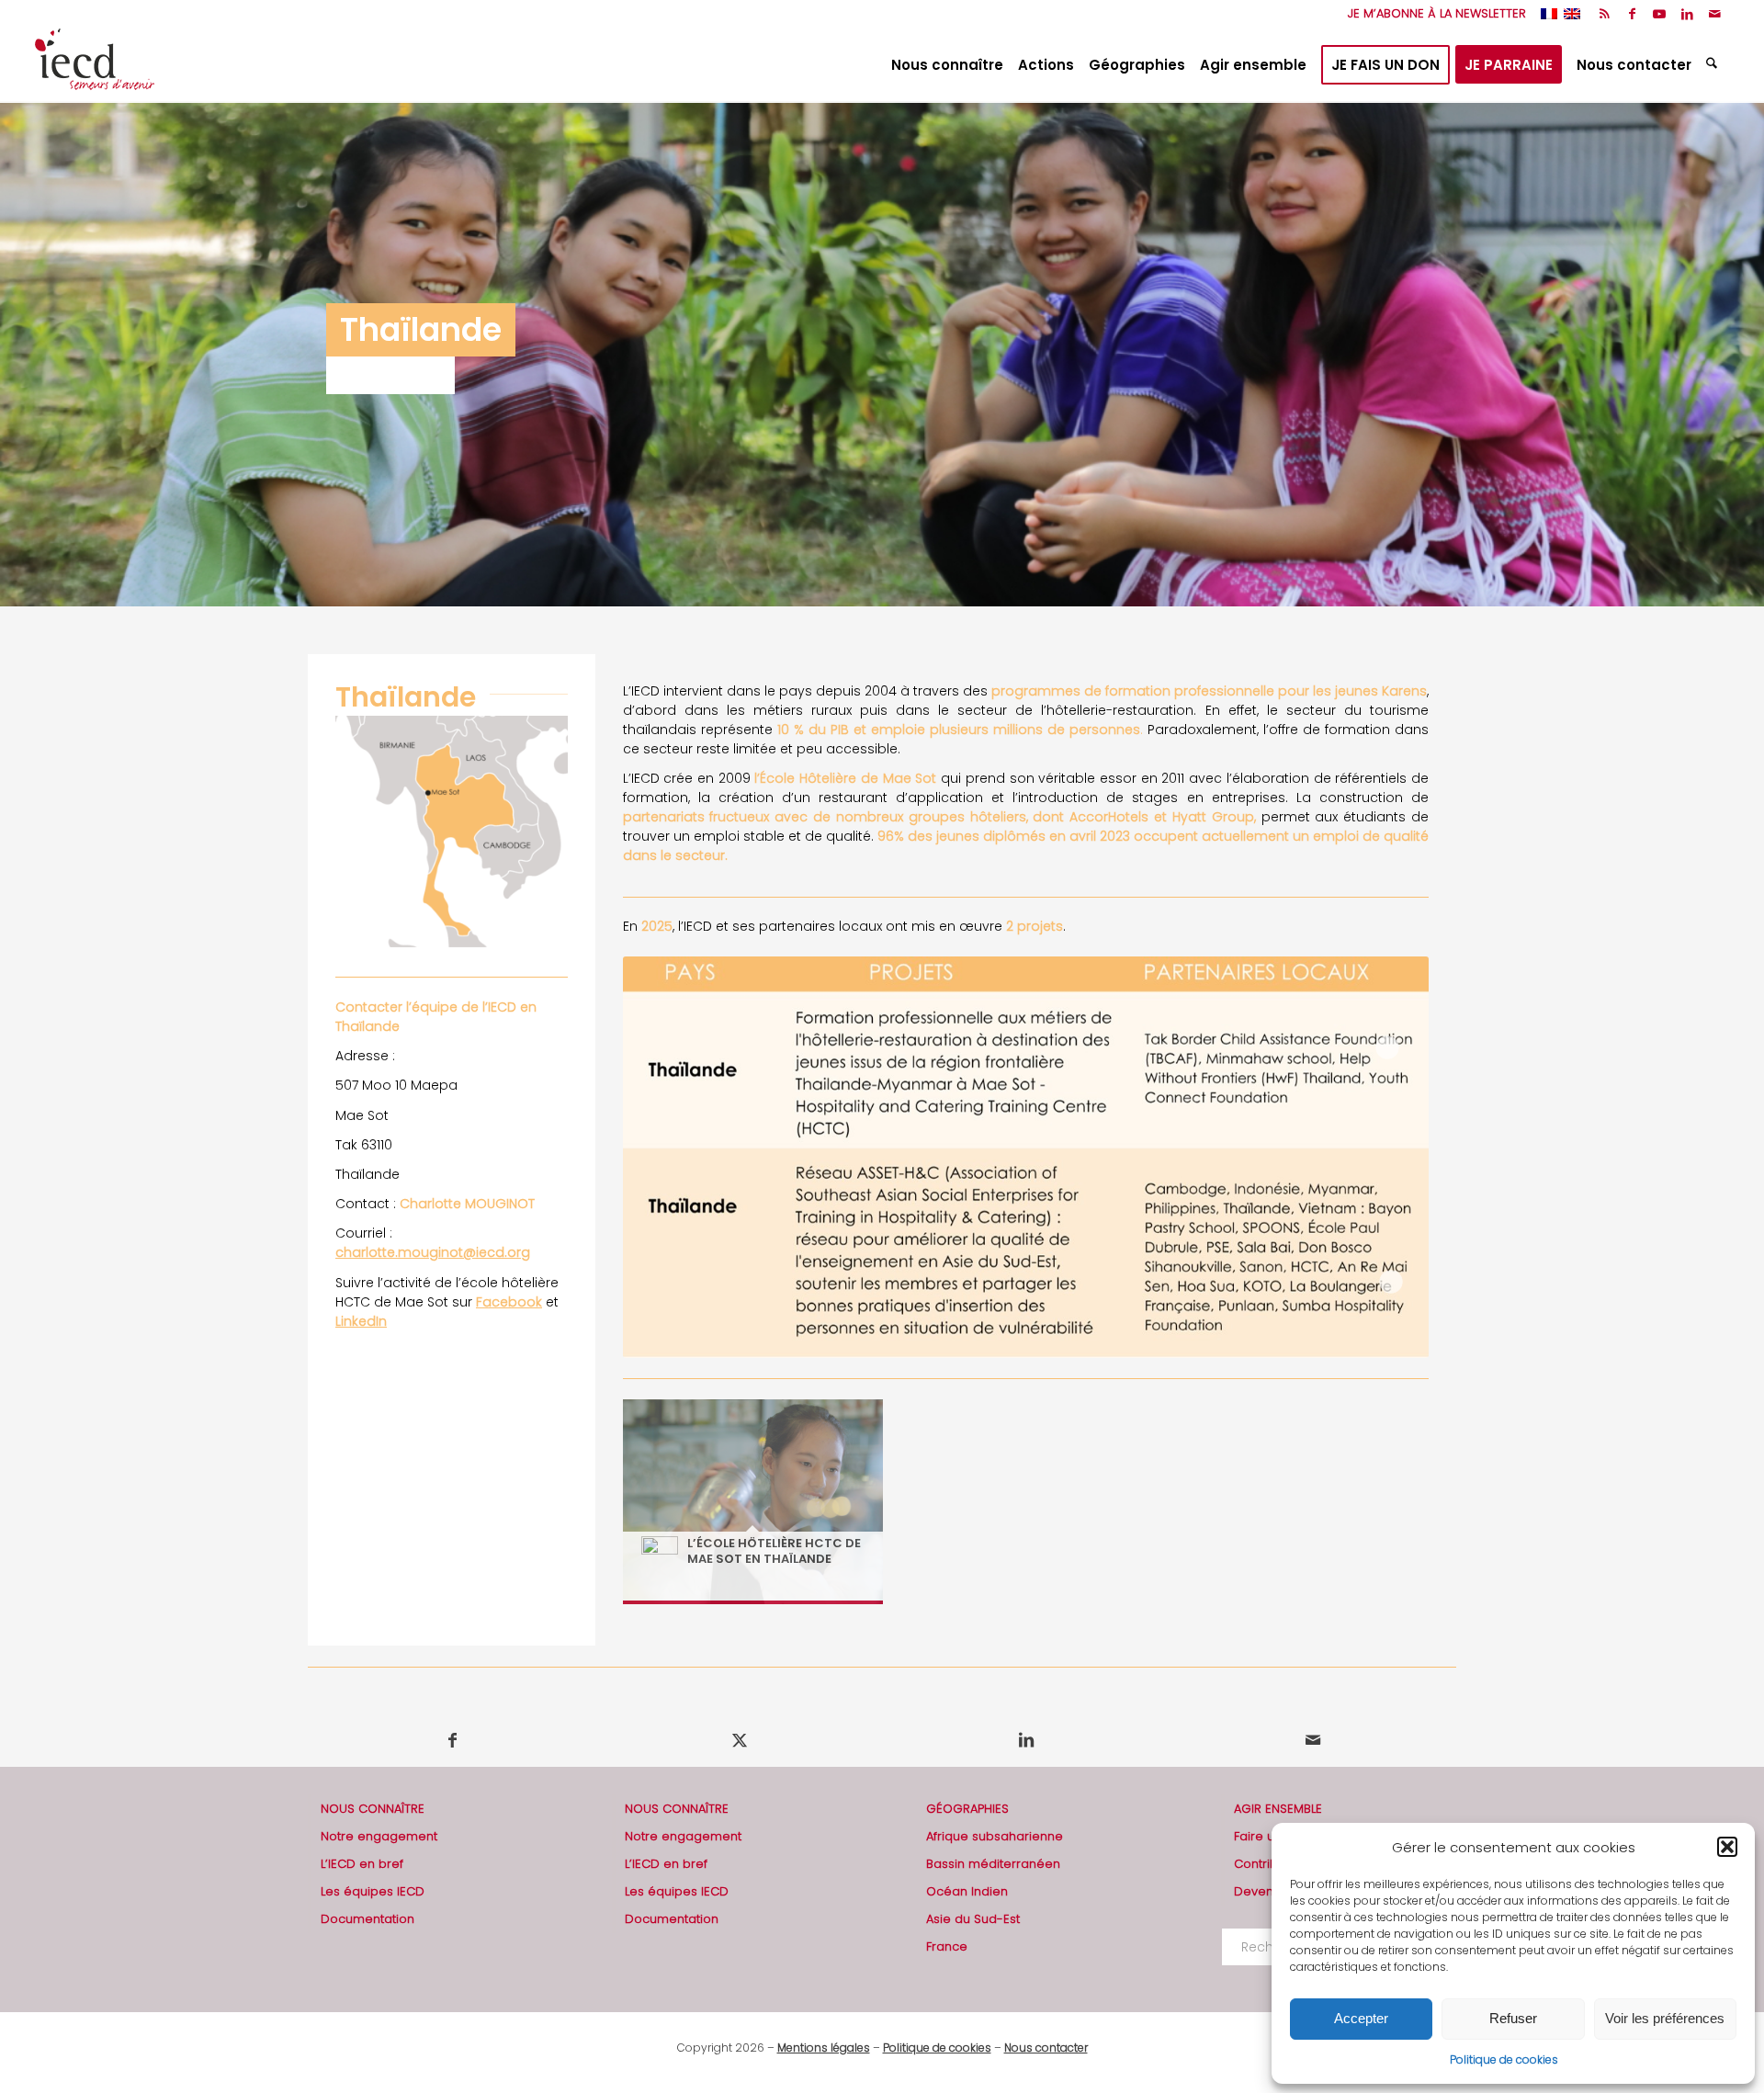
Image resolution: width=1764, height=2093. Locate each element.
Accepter (1361, 2018)
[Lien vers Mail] (1715, 14)
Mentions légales (824, 2048)
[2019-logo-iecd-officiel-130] (95, 65)
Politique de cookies (1504, 2059)
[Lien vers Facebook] (1632, 14)
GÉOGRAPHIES (967, 1809)
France (947, 1946)
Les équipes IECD (373, 1891)
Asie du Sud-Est (973, 1919)
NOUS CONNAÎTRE (373, 1809)
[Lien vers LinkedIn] (1687, 14)
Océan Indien (967, 1891)
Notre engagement (379, 1836)
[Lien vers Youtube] (1660, 14)
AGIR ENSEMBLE (1278, 1809)
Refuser (1513, 2018)
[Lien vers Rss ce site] (1605, 14)
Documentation (367, 1919)
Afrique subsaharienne (995, 1836)
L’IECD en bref (362, 1864)
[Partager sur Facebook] (452, 1740)
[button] (1727, 1847)
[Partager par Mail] (1312, 1740)
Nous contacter (1046, 2048)
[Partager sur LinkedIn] (1026, 1740)
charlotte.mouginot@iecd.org (433, 1252)
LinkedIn (361, 1321)
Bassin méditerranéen (993, 1864)
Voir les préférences (1665, 2018)
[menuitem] (1432, 14)
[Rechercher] (1714, 65)
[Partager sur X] (739, 1740)
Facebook (509, 1302)
